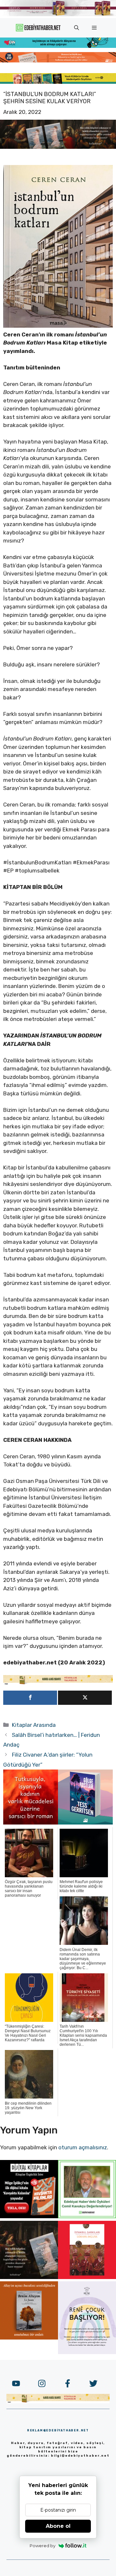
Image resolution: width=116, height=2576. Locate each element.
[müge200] (29, 2216)
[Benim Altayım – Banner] (29, 2338)
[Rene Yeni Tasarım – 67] (87, 2352)
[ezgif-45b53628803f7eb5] (58, 46)
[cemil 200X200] (87, 2216)
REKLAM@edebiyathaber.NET (58, 2430)
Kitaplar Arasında (34, 1725)
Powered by (43, 2546)
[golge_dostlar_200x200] (85, 1823)
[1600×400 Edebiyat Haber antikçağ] (58, 147)
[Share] (30, 1698)
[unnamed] (31, 1823)
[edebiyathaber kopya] (58, 60)
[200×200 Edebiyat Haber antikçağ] (29, 2277)
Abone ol (58, 2526)
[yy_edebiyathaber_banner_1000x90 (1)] (58, 1683)
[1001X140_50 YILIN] (58, 15)
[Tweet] (85, 1698)
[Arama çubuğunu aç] (77, 28)
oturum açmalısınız (83, 2147)
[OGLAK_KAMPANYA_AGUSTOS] (87, 2277)
